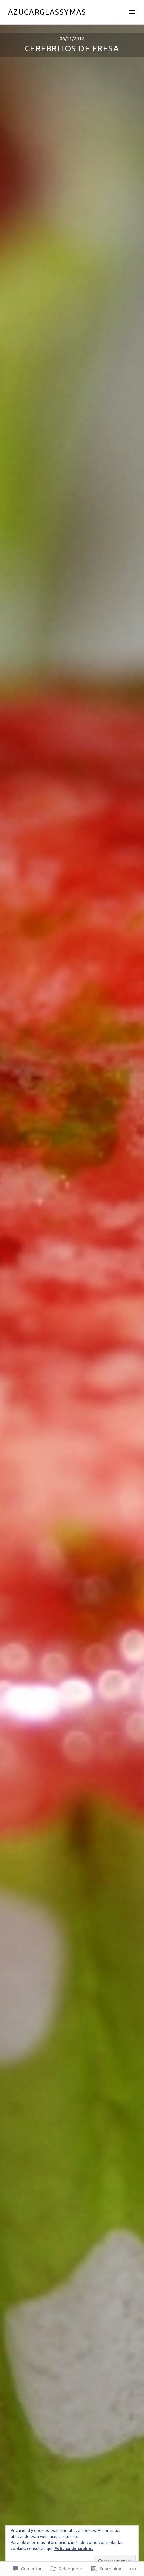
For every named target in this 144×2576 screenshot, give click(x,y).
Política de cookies (74, 2549)
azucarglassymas (47, 12)
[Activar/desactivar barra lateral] (132, 12)
